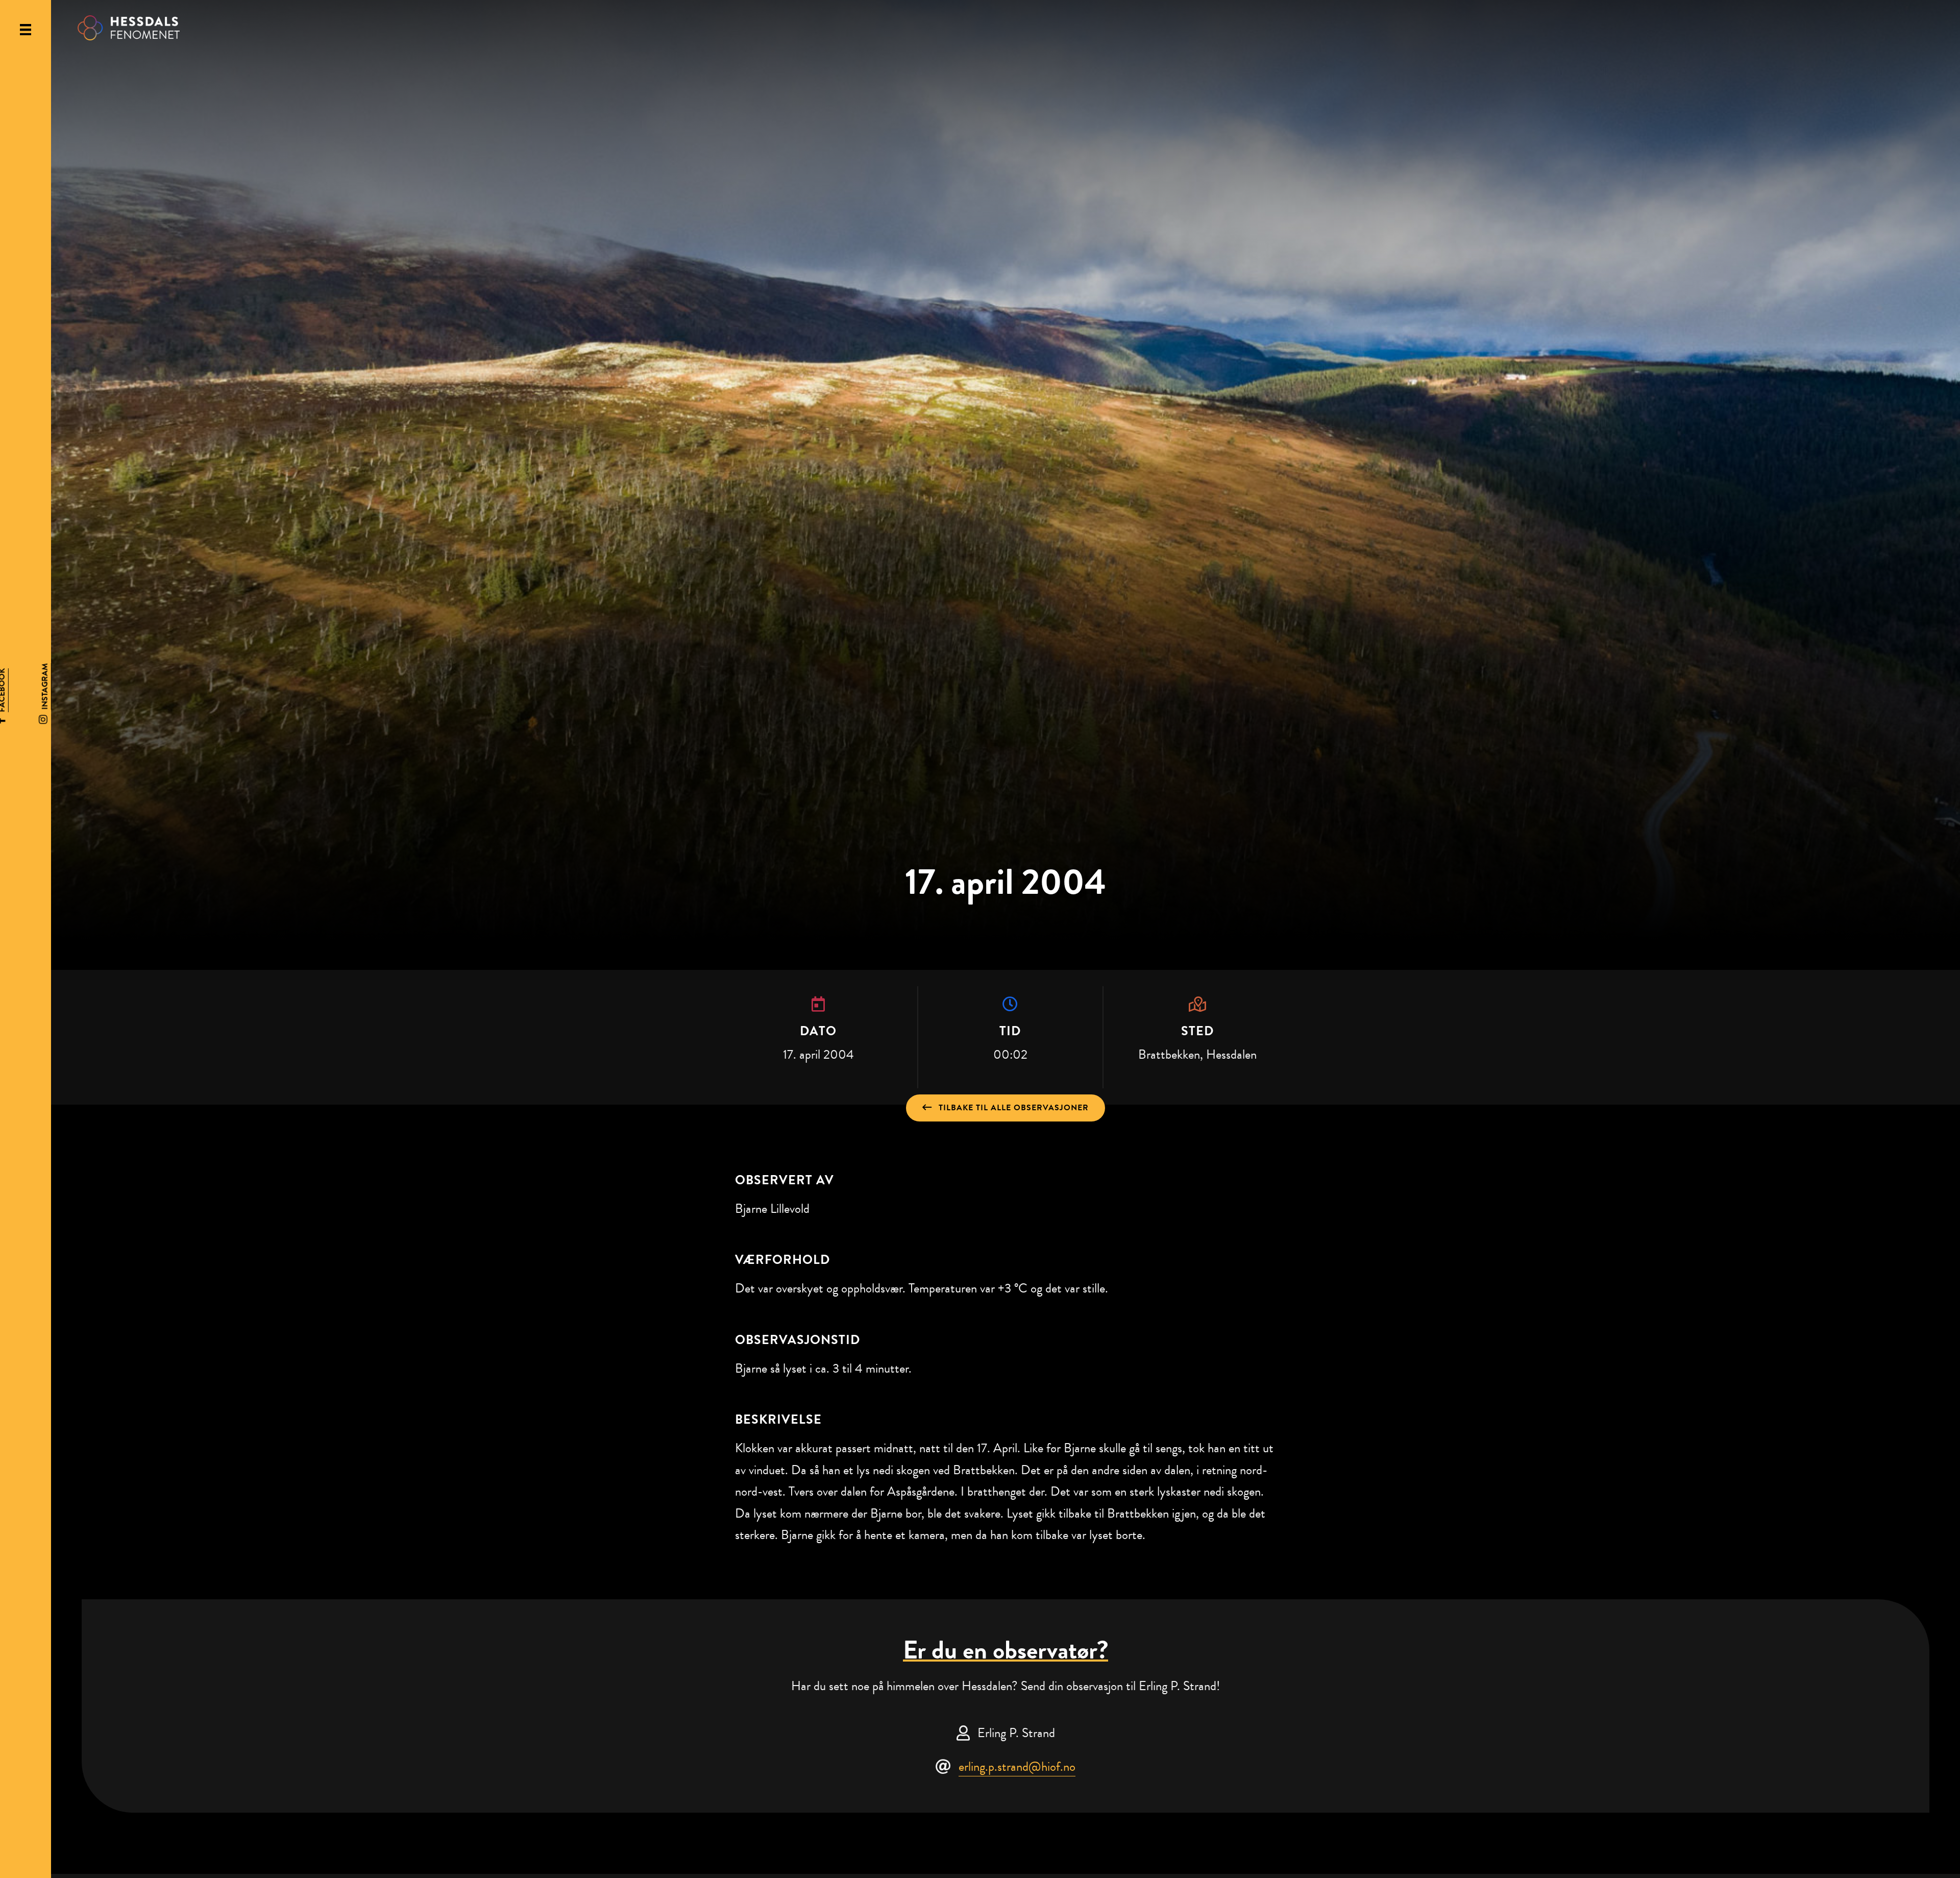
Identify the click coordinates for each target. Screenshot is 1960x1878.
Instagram (45, 686)
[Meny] (26, 30)
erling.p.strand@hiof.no (1017, 1766)
